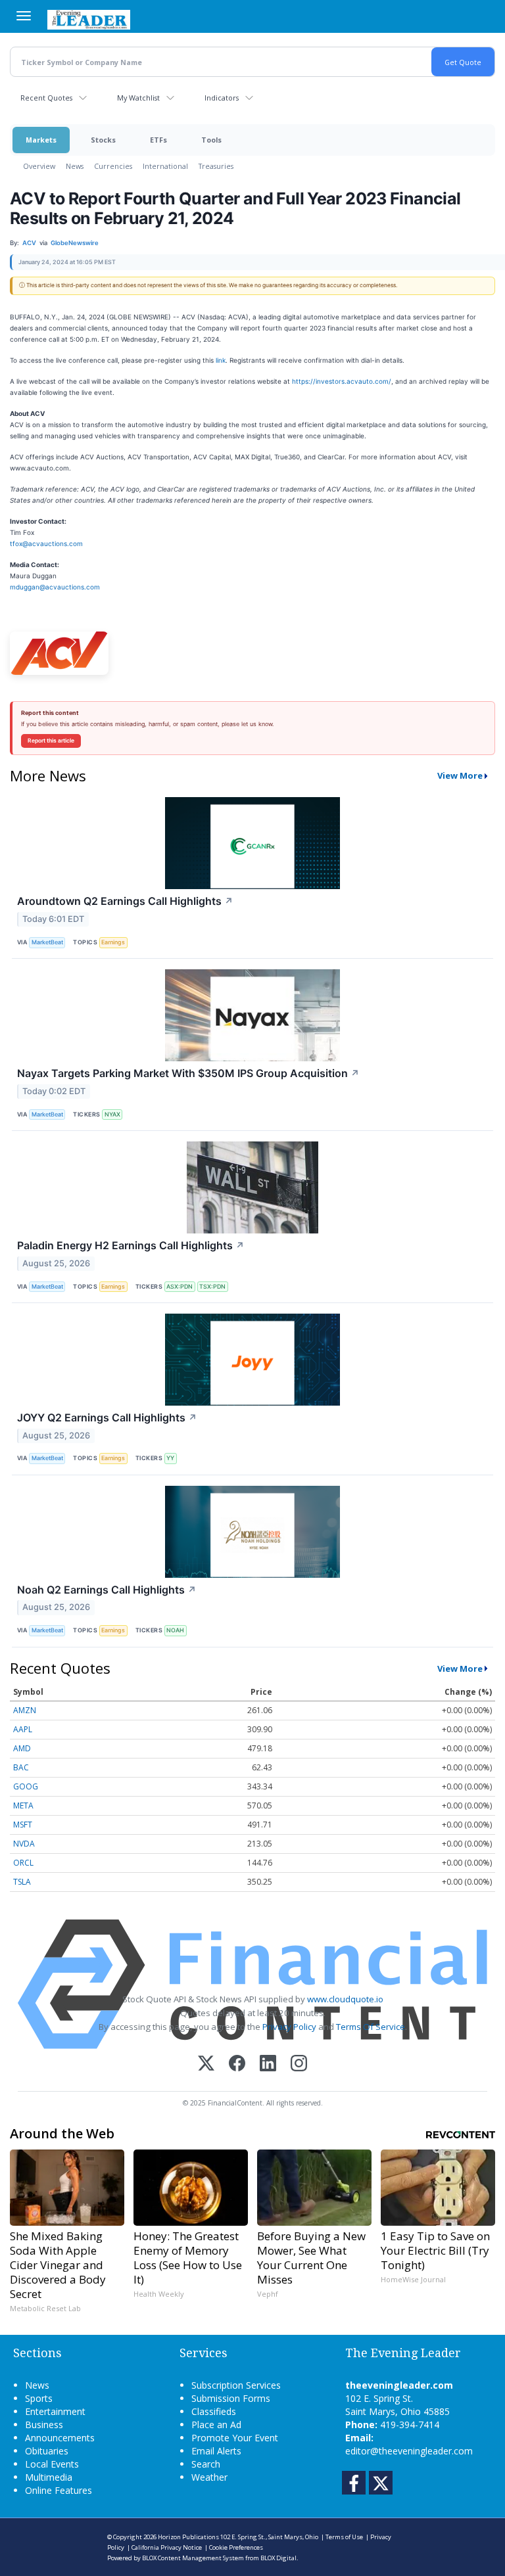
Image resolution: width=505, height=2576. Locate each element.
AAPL (23, 1729)
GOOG (26, 1786)
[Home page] (89, 18)
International (165, 166)
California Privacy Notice (167, 2547)
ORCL (23, 1863)
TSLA (22, 1882)
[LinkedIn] (268, 2064)
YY (170, 1458)
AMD (22, 1748)
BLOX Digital (278, 2558)
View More (460, 775)
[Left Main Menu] (24, 16)
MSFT (23, 1825)
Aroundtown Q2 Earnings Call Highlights (125, 901)
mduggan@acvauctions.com (55, 587)
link (221, 360)
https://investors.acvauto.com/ (342, 381)
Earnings (113, 942)
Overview (39, 166)
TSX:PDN (212, 1286)
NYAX (112, 1114)
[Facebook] (237, 2064)
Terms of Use (344, 2537)
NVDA (24, 1844)
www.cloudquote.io (345, 1999)
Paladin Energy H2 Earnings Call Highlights (131, 1245)
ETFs (158, 140)
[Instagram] (299, 2064)
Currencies (113, 166)
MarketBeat (47, 942)
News (75, 166)
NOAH (175, 1630)
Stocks (103, 140)
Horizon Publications (188, 2537)
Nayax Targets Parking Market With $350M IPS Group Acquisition (188, 1073)
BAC (21, 1767)
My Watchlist (138, 98)
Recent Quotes (46, 98)
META (23, 1805)
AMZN (25, 1710)
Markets (41, 140)
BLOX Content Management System (193, 2558)
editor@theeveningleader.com (409, 2451)
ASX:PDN (180, 1286)
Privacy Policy (289, 2027)
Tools (211, 140)
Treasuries (216, 166)
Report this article (51, 741)
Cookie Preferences (236, 2547)
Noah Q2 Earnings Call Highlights (107, 1590)
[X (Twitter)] (206, 2064)
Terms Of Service (371, 2027)
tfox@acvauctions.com (46, 543)
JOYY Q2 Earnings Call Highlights (107, 1417)
